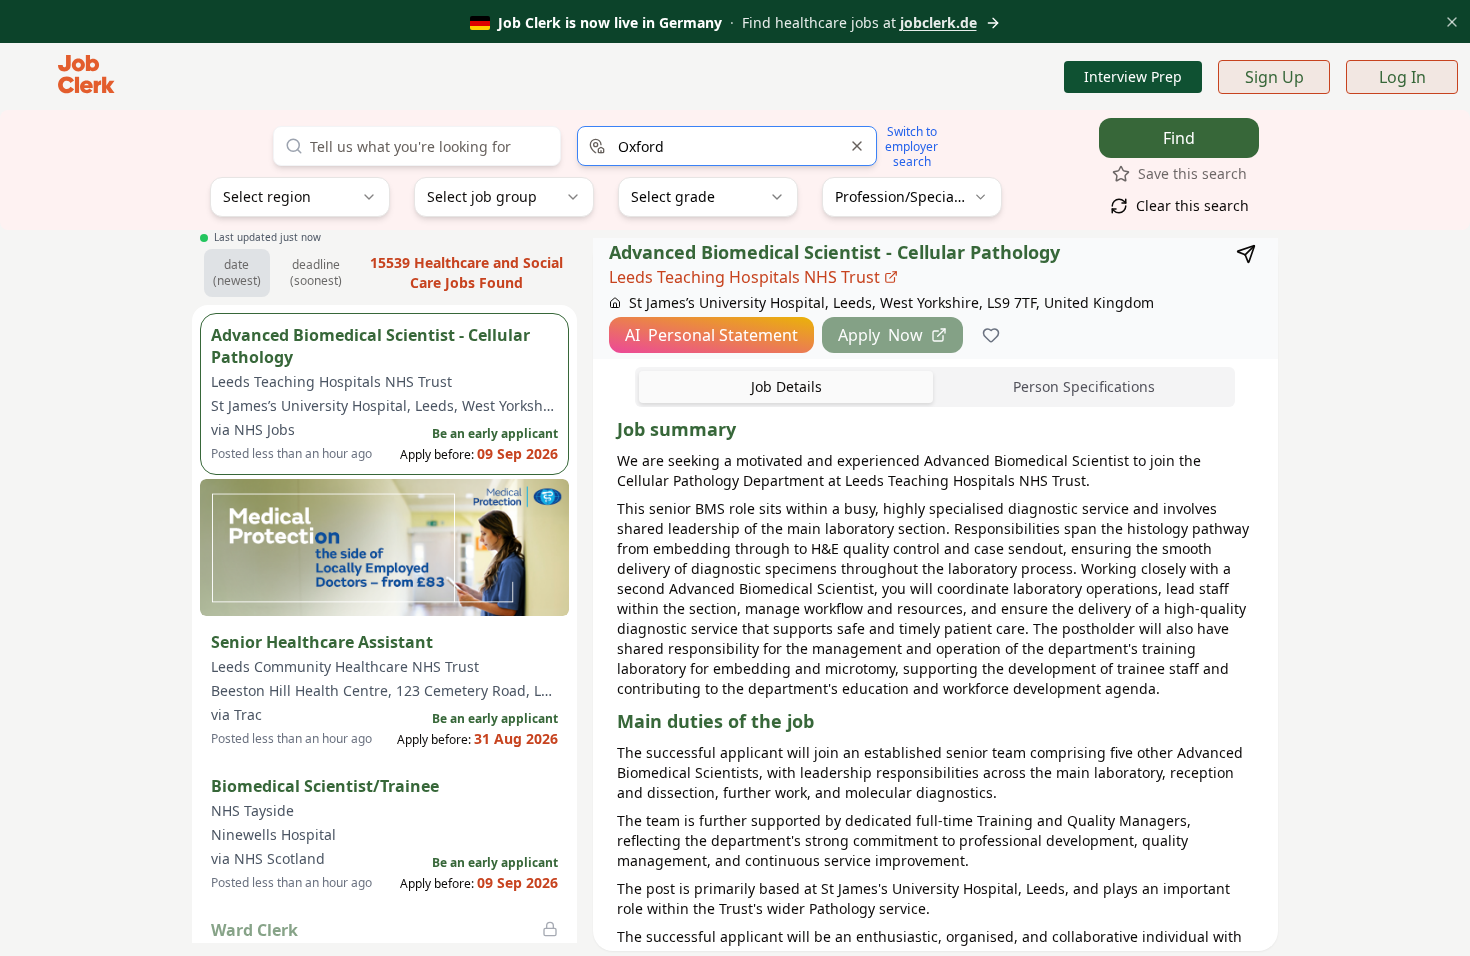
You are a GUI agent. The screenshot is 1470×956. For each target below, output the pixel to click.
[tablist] (935, 387)
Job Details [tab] (786, 386)
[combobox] (727, 146)
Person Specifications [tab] (1084, 386)
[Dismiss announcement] (1452, 21)
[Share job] (1246, 254)
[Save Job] (991, 335)
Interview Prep (1133, 76)
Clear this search (1192, 205)
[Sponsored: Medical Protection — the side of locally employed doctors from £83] (384, 547)
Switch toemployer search (911, 146)
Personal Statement (711, 335)
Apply (880, 335)
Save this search (1192, 173)
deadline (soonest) (316, 272)
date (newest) (237, 272)
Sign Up (1274, 77)
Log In (1402, 77)
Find (1179, 138)
